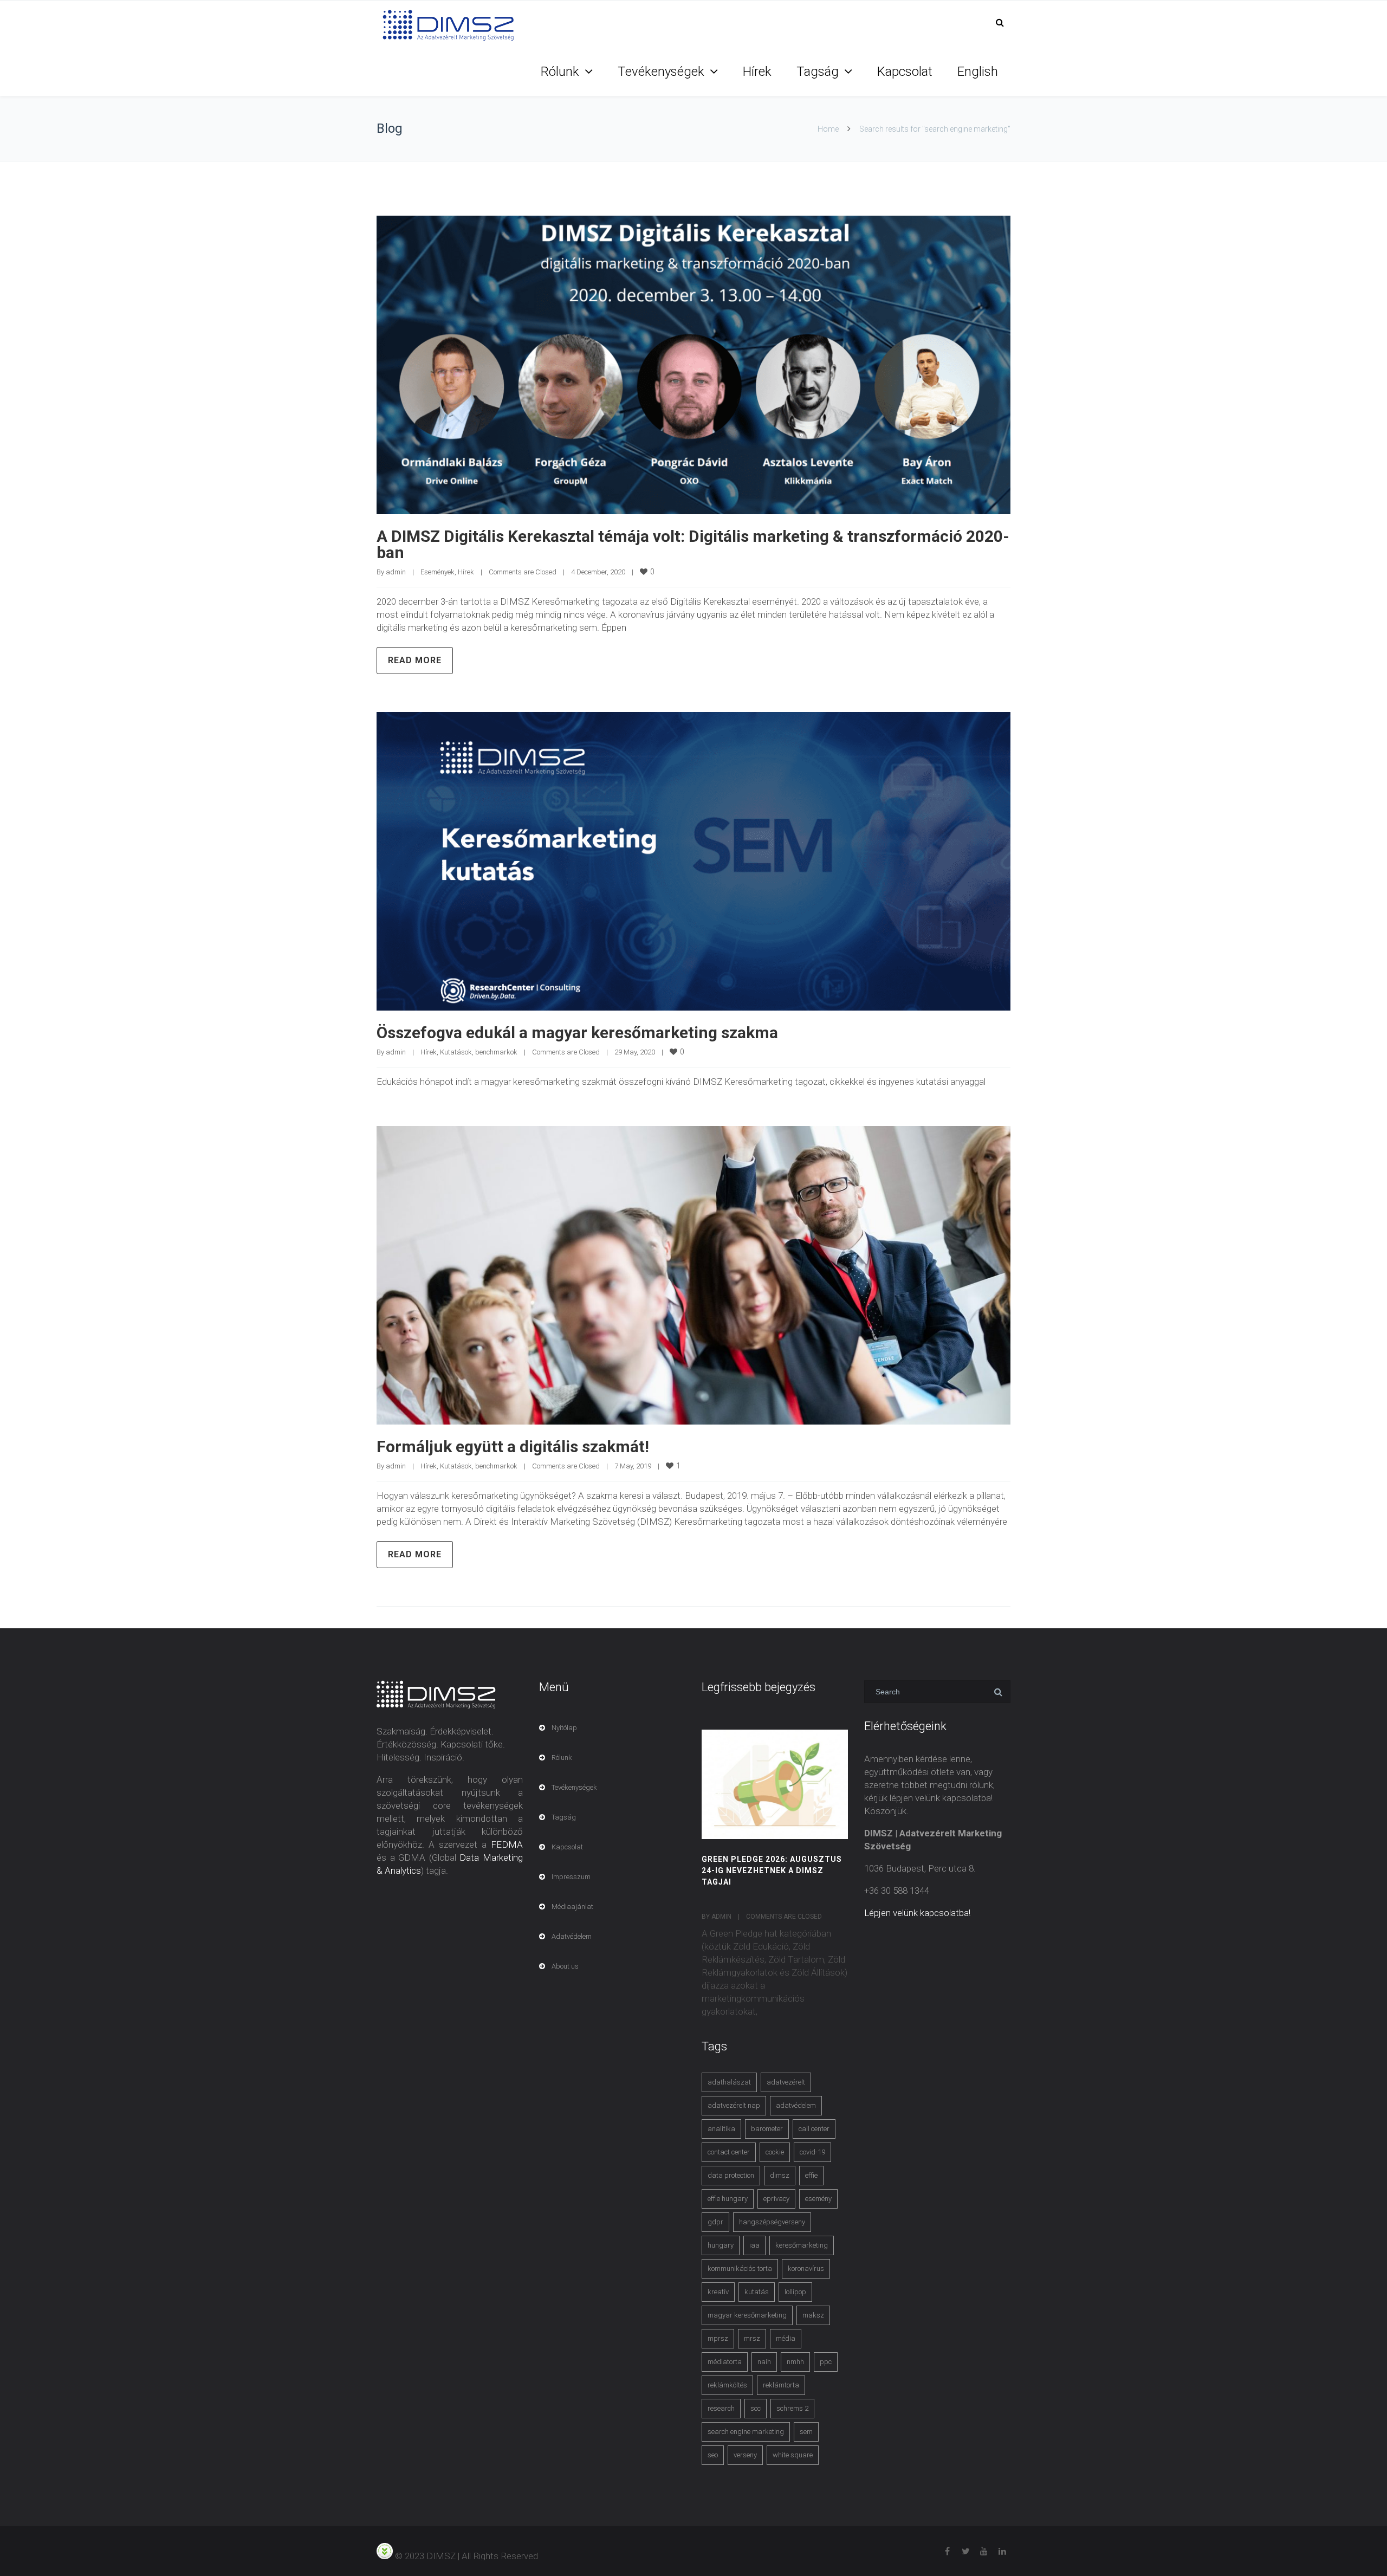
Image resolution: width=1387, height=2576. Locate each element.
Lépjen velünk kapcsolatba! (917, 1913)
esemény (818, 2199)
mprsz (718, 2338)
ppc (826, 2362)
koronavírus (806, 2268)
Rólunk (560, 72)
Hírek (757, 72)
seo (713, 2455)
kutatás (757, 2292)
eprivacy (776, 2199)
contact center (729, 2152)
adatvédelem (796, 2105)
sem (806, 2432)
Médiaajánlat (572, 1907)
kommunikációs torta (740, 2268)
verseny (745, 2455)
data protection (731, 2175)
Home (828, 129)
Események (438, 572)
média (786, 2338)
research (721, 2408)
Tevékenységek (661, 72)
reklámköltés (727, 2385)
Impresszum (571, 1877)
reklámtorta (781, 2385)
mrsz (752, 2338)
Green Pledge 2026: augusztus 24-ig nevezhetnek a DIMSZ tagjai (772, 1870)
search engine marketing (746, 2432)
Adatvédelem (572, 1936)
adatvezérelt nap (734, 2105)
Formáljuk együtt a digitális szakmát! (513, 1446)
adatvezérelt (786, 2082)
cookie (775, 2152)
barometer (767, 2129)
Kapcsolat (905, 72)
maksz (813, 2315)
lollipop (795, 2292)
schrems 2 (792, 2408)
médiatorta (725, 2362)
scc (756, 2408)
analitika (721, 2129)
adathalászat (729, 2082)
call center (814, 2129)
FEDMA (507, 1844)
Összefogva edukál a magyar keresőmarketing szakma (577, 1033)
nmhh (795, 2362)
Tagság (818, 72)
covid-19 (812, 2152)
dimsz (780, 2175)
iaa (754, 2245)
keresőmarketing (802, 2245)
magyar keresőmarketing (747, 2315)
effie (811, 2175)
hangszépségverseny (772, 2222)
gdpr (715, 2222)
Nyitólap (564, 1728)
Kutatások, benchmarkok (479, 1052)
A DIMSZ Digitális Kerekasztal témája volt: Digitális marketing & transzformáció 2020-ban (693, 544)
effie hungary (728, 2199)
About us (565, 1966)
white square (793, 2455)
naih (764, 2362)
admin (396, 572)
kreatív (718, 2292)
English (978, 72)
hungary (721, 2245)
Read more (415, 660)
